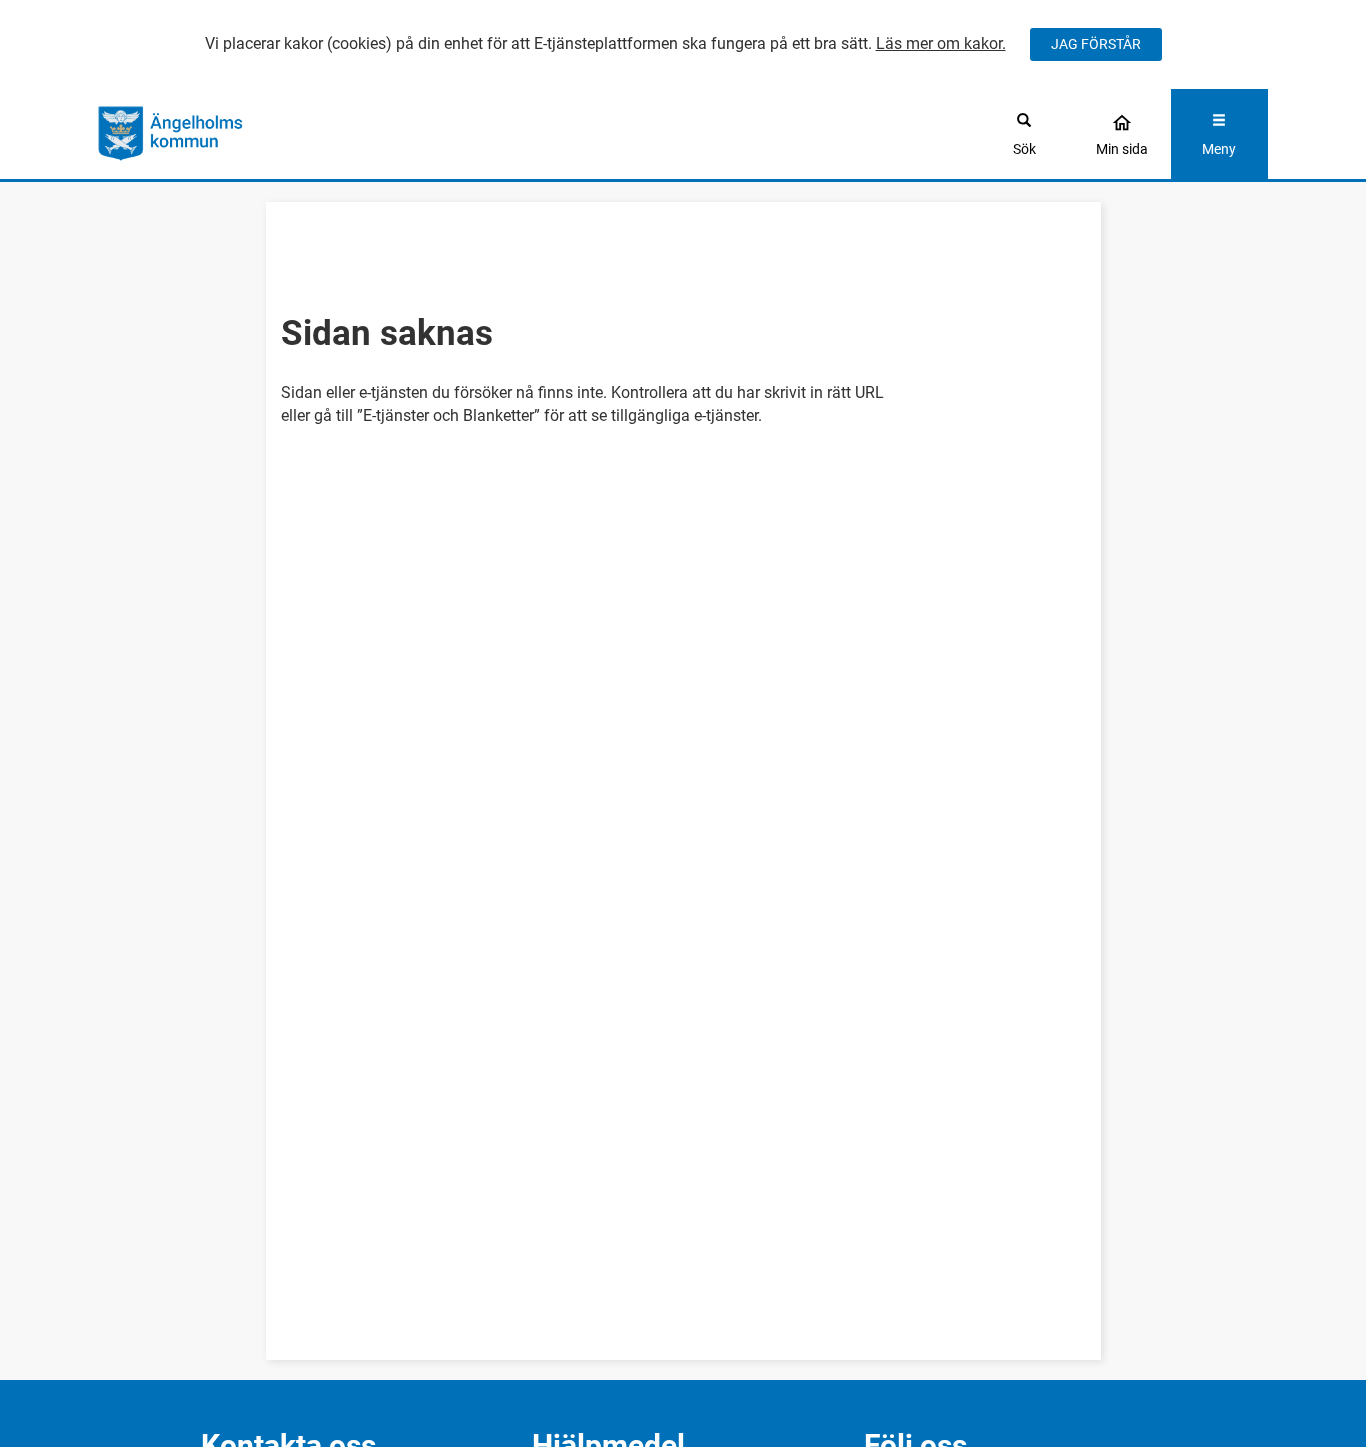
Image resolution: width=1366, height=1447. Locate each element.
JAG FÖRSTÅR (1096, 44)
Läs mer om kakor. (941, 43)
